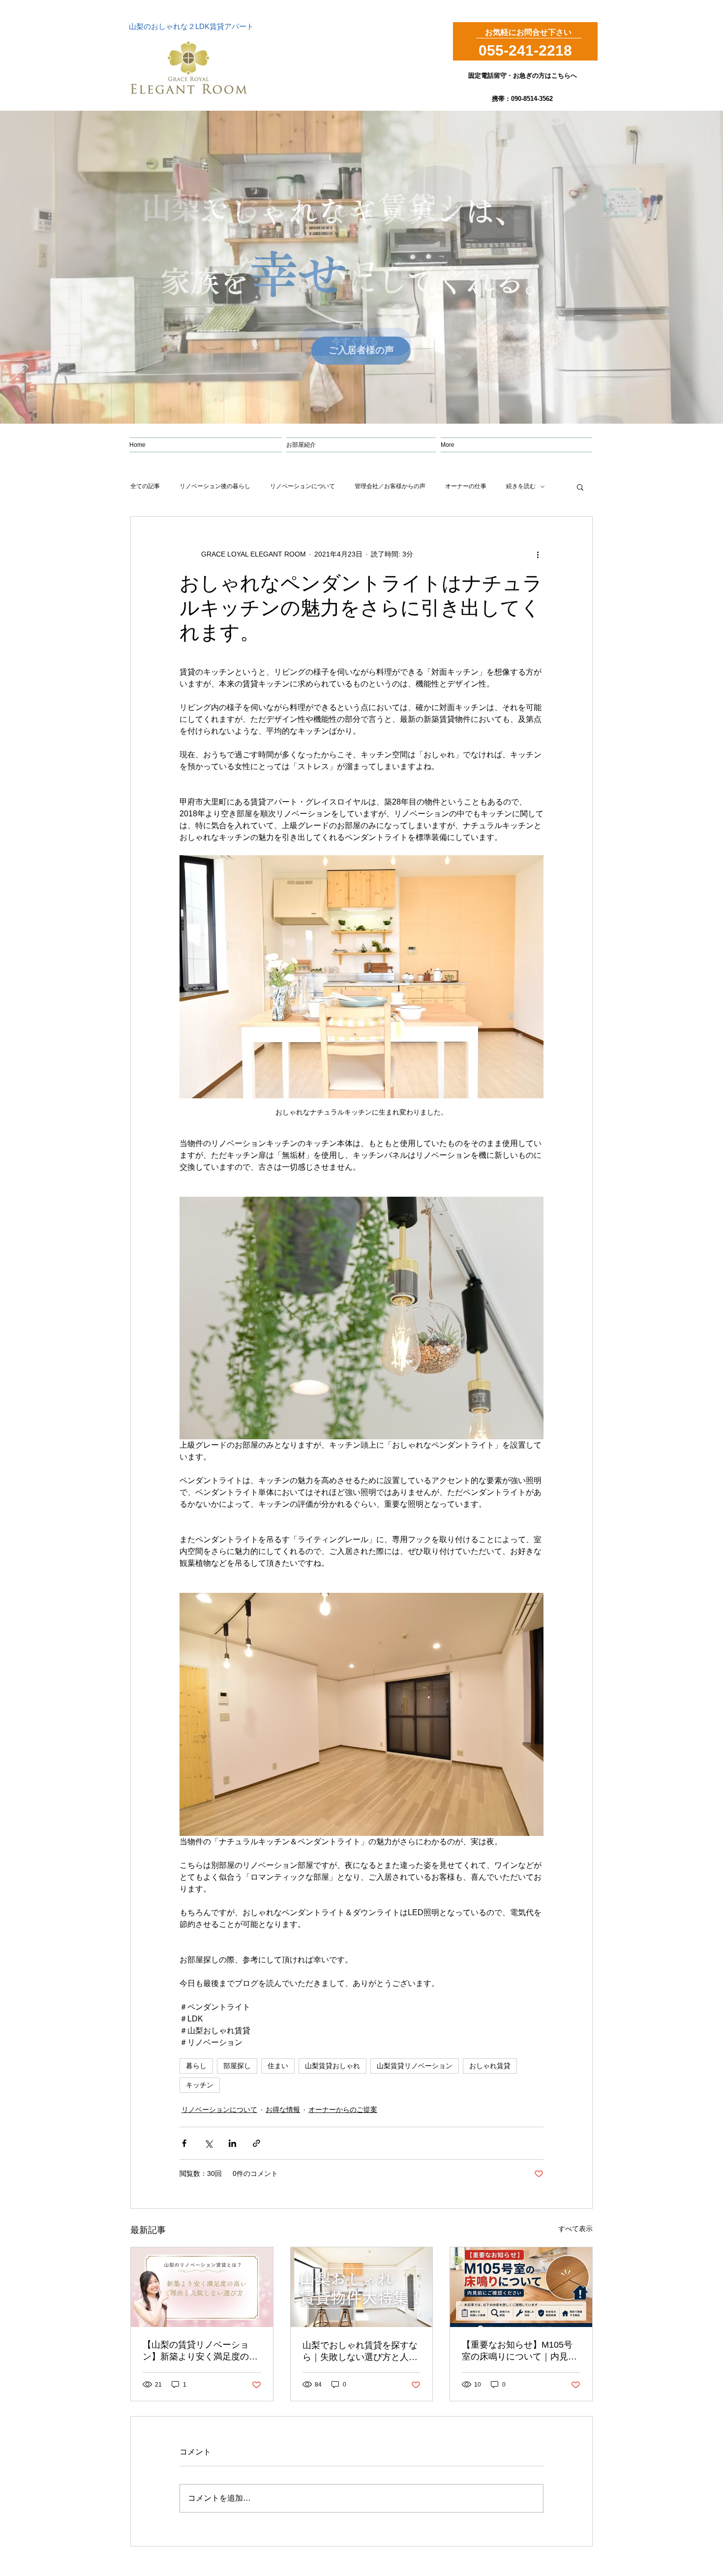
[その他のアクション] (538, 554)
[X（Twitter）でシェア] (208, 2143)
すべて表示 (575, 2229)
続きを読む (521, 486)
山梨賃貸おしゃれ (332, 2066)
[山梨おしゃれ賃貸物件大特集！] (362, 2287)
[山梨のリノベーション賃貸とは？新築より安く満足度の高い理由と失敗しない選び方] (202, 2287)
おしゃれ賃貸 (490, 2066)
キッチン (200, 2085)
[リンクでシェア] (256, 2143)
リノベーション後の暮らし (215, 486)
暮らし (196, 2066)
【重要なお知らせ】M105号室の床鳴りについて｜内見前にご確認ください (519, 2351)
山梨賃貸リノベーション (415, 2066)
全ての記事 (145, 486)
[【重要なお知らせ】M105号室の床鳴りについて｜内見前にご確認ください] (521, 2287)
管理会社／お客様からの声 (390, 486)
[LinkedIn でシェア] (232, 2143)
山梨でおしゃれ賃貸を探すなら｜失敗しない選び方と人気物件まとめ (360, 2352)
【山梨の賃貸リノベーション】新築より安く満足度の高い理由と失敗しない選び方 (200, 2351)
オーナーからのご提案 (343, 2110)
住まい (278, 2066)
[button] (580, 487)
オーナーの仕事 (466, 486)
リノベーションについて (302, 486)
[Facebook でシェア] (184, 2143)
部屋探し (237, 2066)
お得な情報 (283, 2110)
